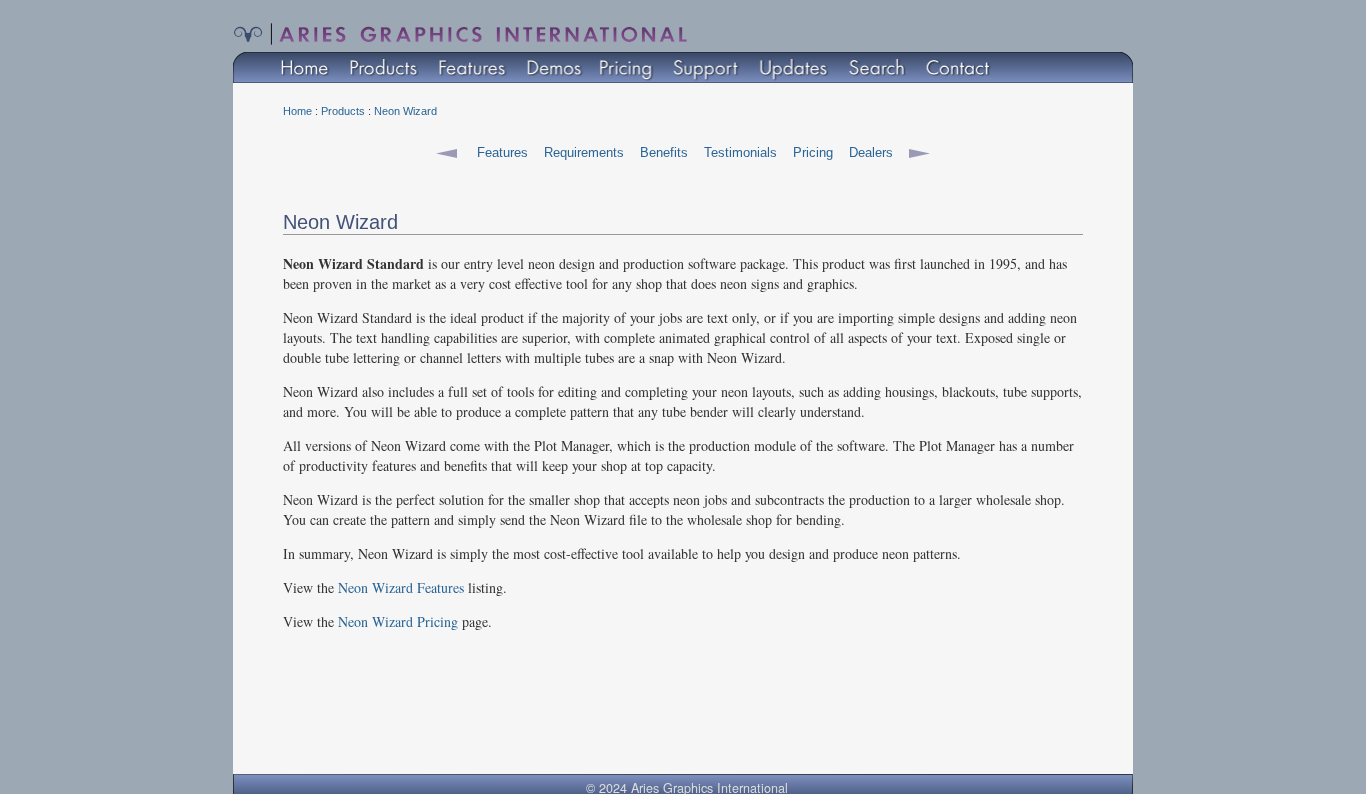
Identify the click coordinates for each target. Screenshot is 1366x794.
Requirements (584, 152)
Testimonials (740, 152)
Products (343, 111)
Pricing (813, 152)
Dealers (871, 152)
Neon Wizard (405, 111)
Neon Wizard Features (401, 587)
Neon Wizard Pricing (398, 621)
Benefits (664, 152)
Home (297, 111)
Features (502, 152)
